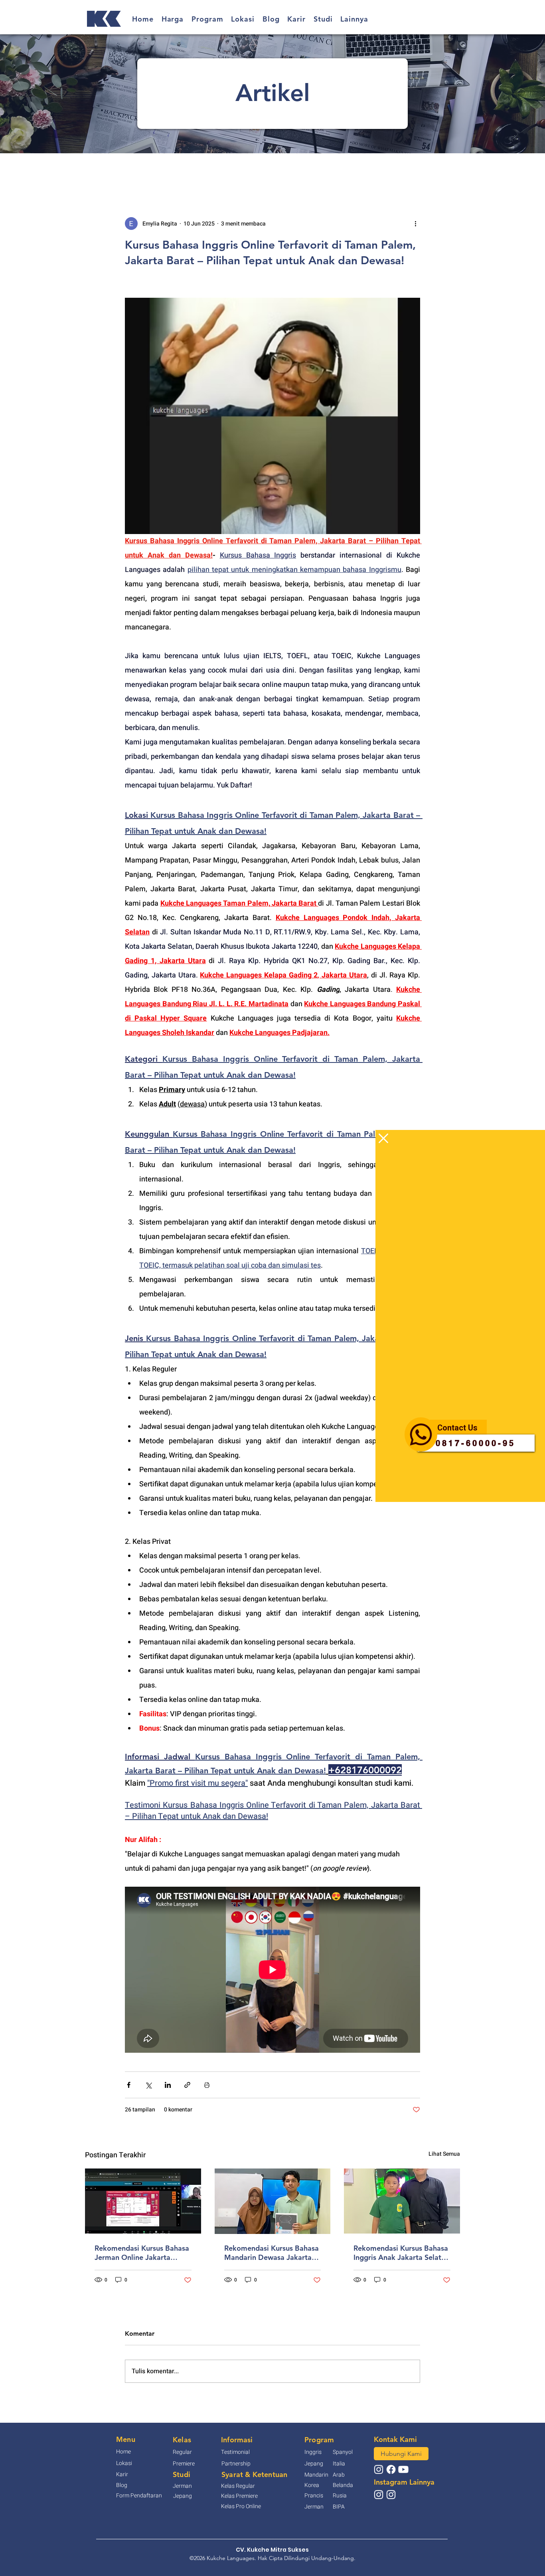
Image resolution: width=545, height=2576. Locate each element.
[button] (383, 1138)
